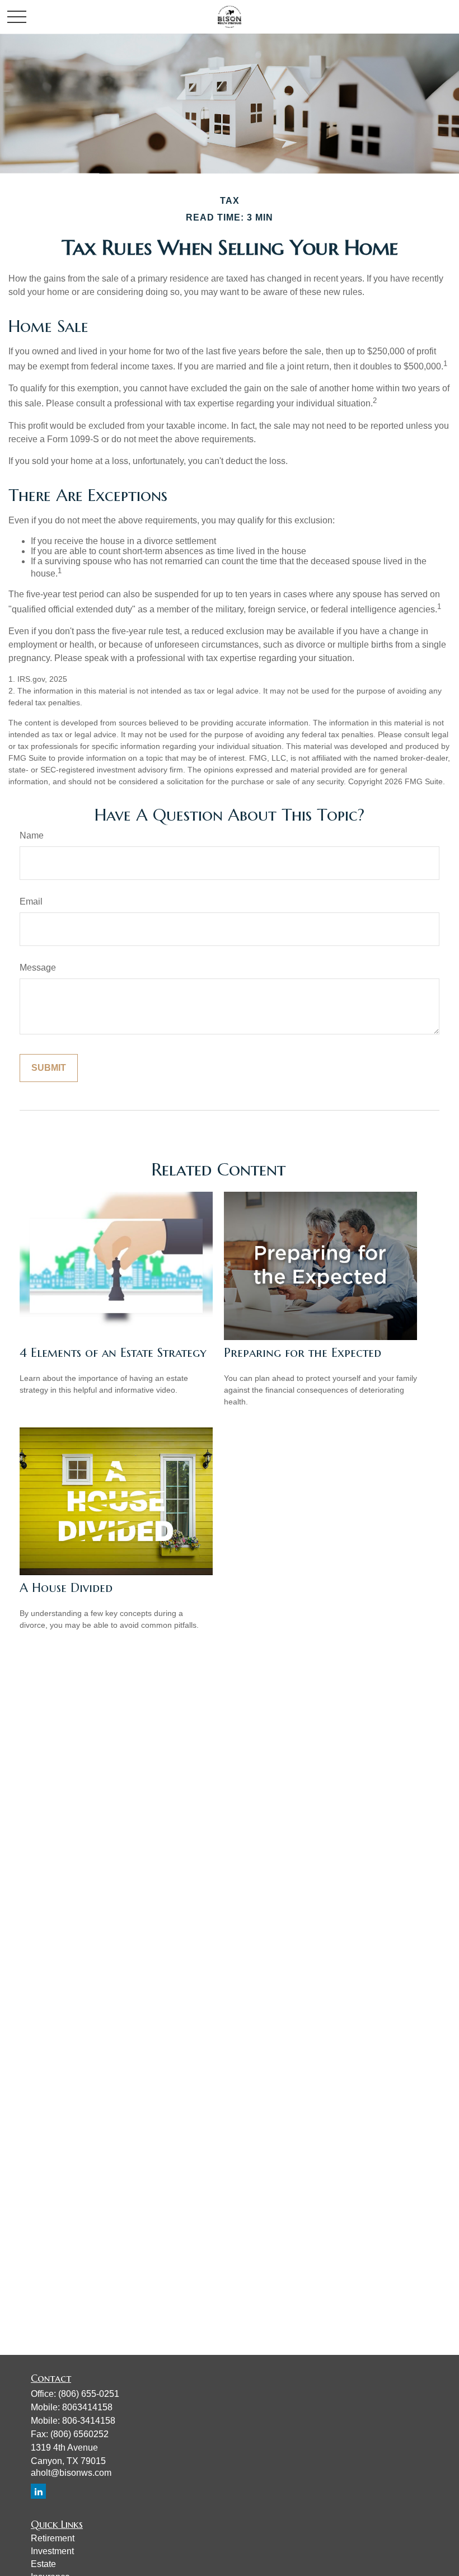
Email (31, 901)
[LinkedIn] (38, 2491)
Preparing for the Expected (303, 1353)
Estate (43, 2564)
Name (32, 835)
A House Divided (66, 1588)
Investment (52, 2551)
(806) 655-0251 (89, 2394)
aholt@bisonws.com (71, 2473)
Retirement (53, 2538)
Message (38, 968)
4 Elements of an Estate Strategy (113, 1353)
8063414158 (87, 2407)
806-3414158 (89, 2421)
